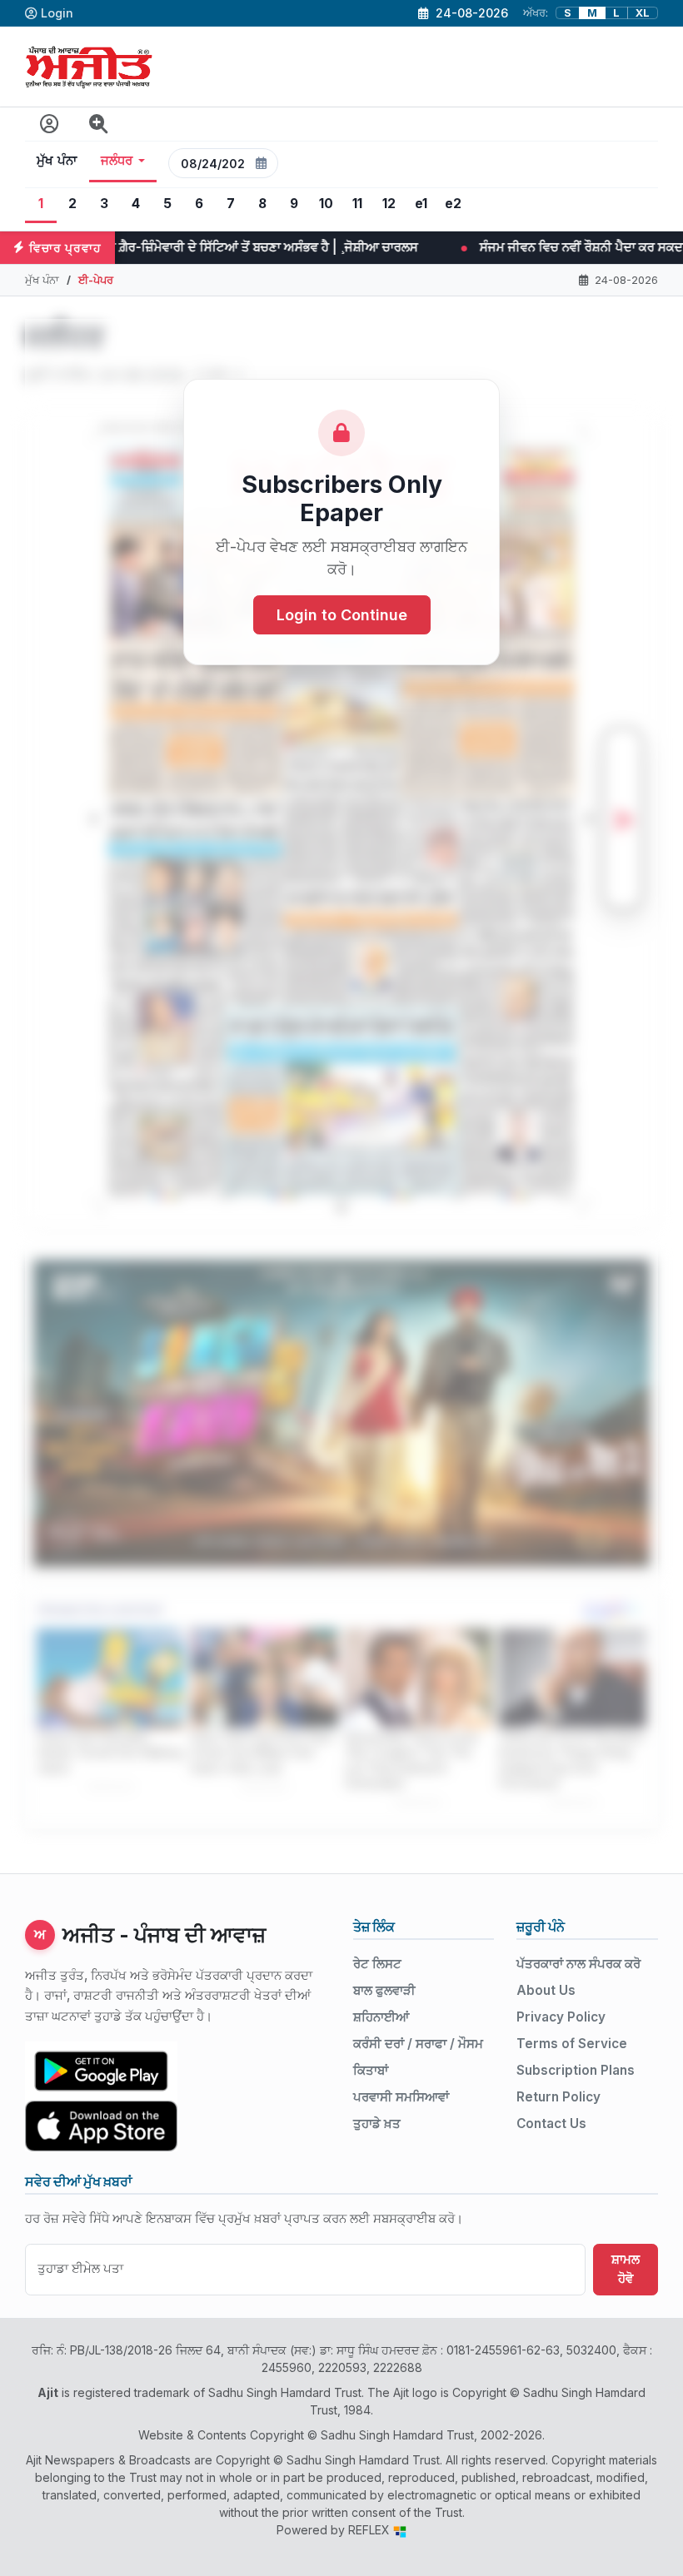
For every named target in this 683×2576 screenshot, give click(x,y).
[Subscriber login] (50, 124)
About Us (546, 1990)
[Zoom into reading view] (99, 124)
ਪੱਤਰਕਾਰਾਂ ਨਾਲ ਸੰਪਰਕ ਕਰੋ (578, 1964)
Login (57, 13)
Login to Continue (342, 615)
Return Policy (558, 2097)
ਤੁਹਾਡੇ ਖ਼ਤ (377, 2123)
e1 (421, 204)
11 (357, 204)
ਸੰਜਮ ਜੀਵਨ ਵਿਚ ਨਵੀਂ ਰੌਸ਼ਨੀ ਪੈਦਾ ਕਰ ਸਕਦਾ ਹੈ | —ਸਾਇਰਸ (368, 247)
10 (326, 204)
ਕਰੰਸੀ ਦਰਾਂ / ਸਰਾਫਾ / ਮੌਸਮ (418, 2044)
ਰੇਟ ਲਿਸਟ (377, 1964)
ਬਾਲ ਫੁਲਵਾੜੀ (384, 1990)
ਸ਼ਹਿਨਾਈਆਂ (381, 2017)
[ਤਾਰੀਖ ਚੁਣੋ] (262, 163)
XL (643, 13)
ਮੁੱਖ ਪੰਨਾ (57, 161)
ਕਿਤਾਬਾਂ (371, 2070)
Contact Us (551, 2123)
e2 (453, 204)
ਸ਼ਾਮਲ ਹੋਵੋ (626, 2269)
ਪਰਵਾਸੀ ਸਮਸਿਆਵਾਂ (401, 2097)
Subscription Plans (576, 2070)
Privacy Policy (561, 2017)
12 (389, 204)
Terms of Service (572, 2044)
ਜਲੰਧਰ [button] (117, 161)
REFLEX (371, 2530)
